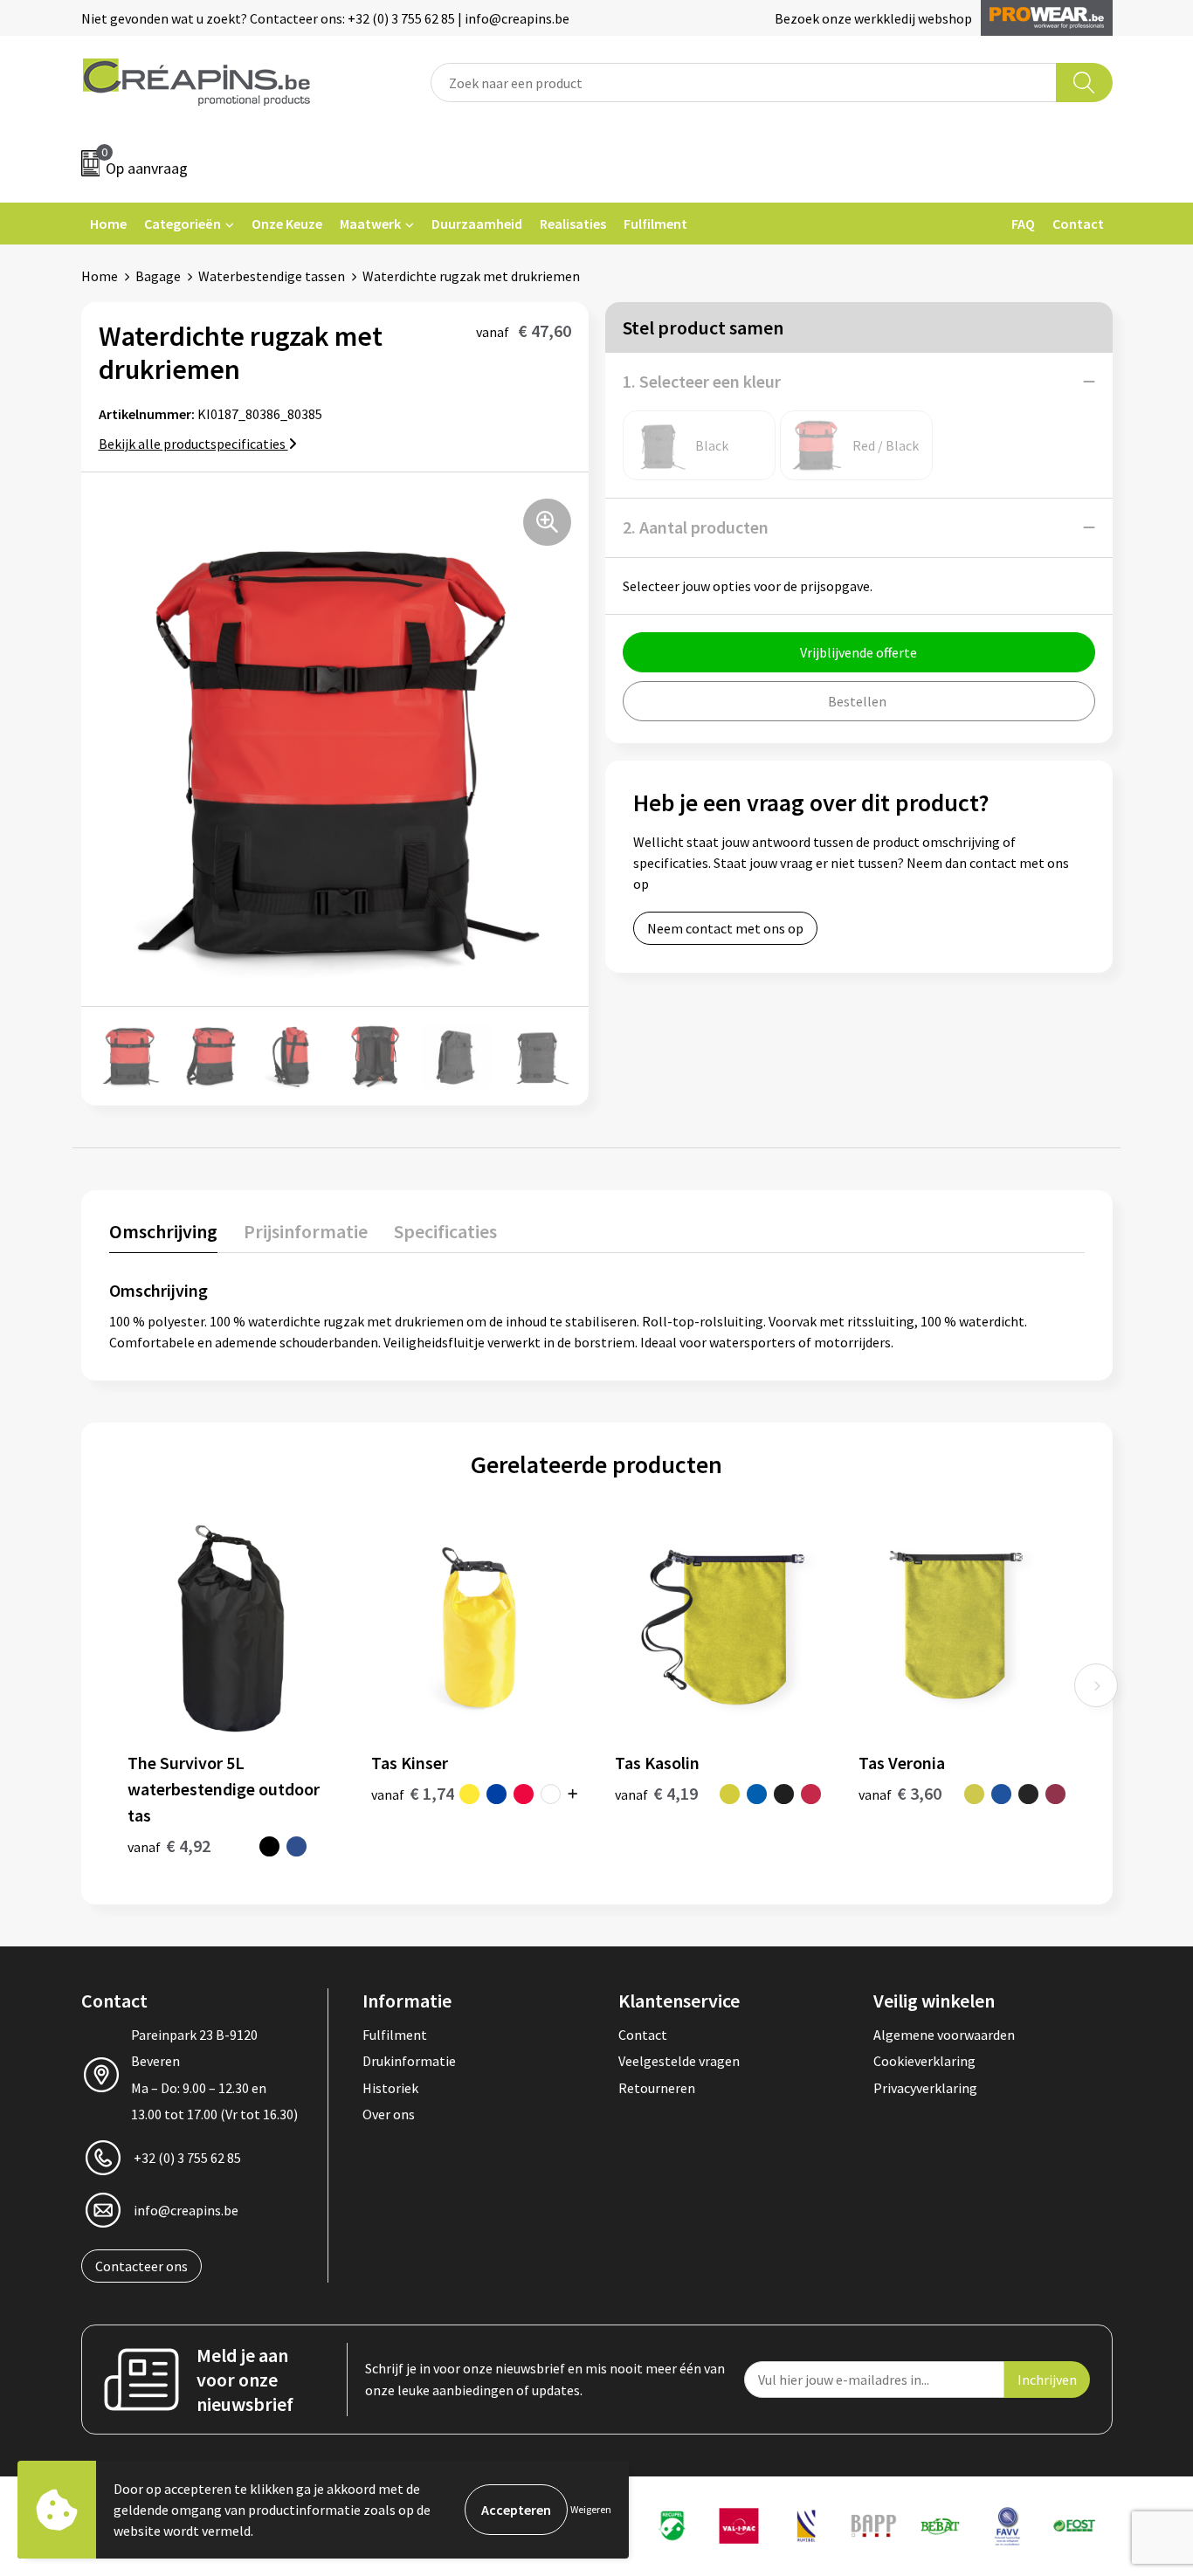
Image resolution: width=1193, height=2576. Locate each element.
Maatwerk (370, 224)
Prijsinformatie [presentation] (306, 1231)
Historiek (390, 2088)
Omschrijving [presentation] (163, 1231)
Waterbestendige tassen (272, 276)
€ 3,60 (900, 1793)
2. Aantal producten (696, 527)
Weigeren (591, 2509)
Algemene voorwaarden (944, 2035)
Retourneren (657, 2088)
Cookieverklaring (924, 2061)
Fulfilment (655, 224)
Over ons (389, 2114)
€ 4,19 (656, 1793)
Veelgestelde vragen (679, 2061)
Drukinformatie (409, 2061)
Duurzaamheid (477, 224)
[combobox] (744, 83)
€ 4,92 (169, 1846)
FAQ (1023, 224)
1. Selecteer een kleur (702, 381)
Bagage (158, 276)
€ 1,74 (413, 1793)
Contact (1078, 224)
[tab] (163, 1235)
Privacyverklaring (925, 2088)
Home (108, 224)
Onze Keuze (287, 224)
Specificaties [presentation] (445, 1231)
